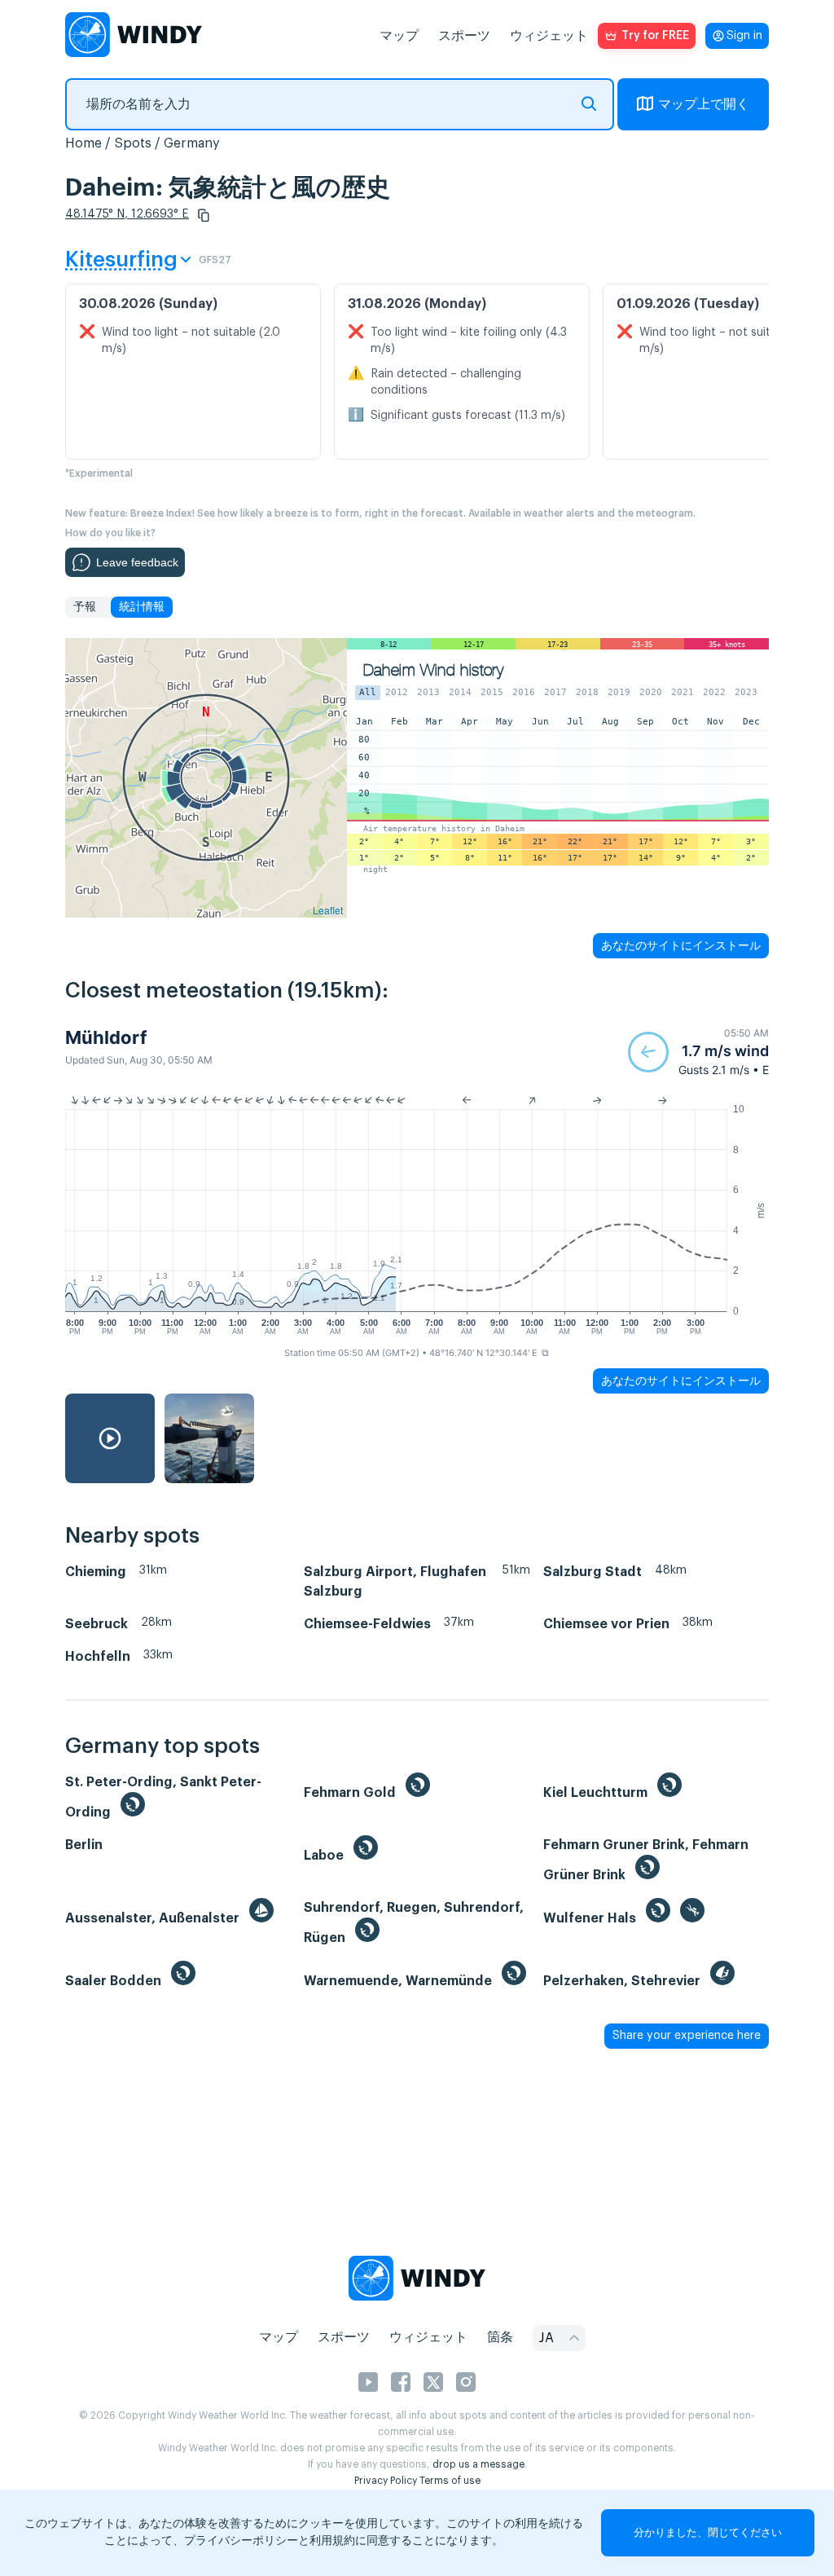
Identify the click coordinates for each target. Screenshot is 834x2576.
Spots (133, 143)
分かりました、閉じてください (708, 2532)
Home (83, 143)
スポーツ (464, 36)
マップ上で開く (704, 104)
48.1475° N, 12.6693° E (127, 214)
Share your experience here (687, 2036)
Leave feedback (137, 562)
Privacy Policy (386, 2481)
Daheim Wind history (434, 670)
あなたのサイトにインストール (681, 945)
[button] (204, 215)
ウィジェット (549, 36)
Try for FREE (655, 36)
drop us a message (478, 2464)
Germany (192, 143)
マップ (399, 36)
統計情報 (142, 607)
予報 (85, 607)
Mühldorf (106, 1037)
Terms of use (450, 2481)
